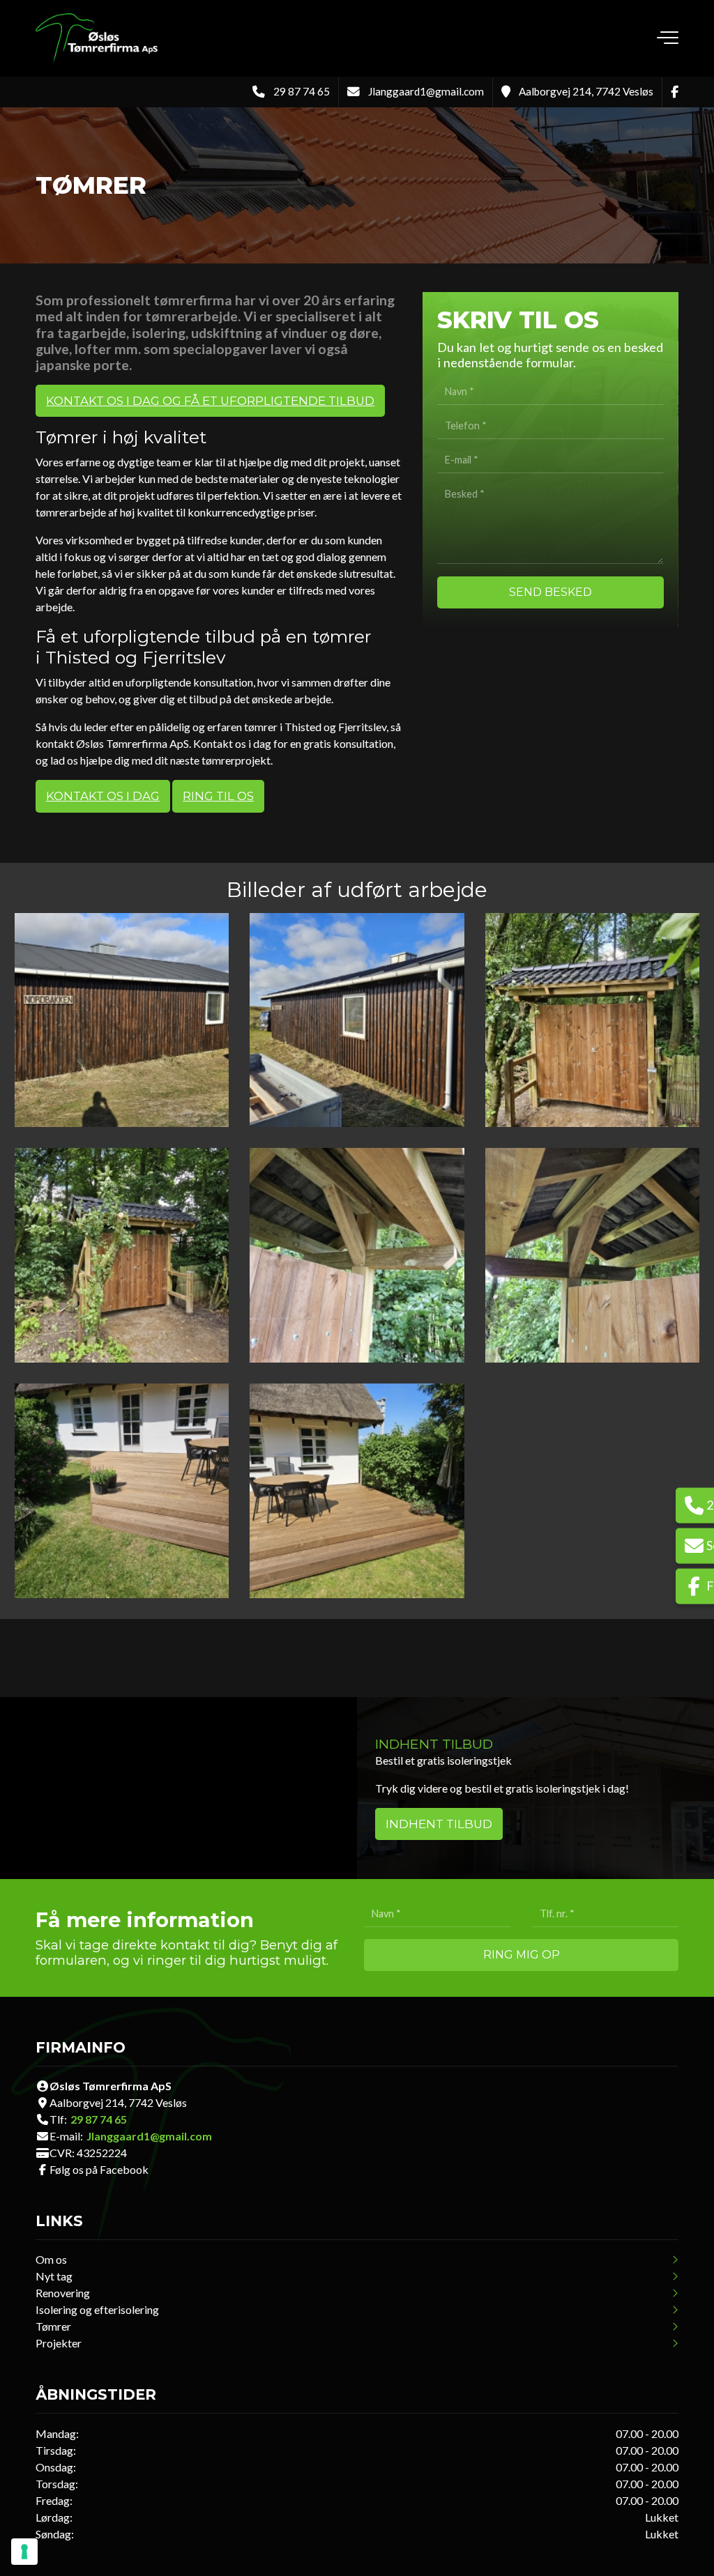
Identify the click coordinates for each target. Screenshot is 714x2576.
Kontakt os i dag (103, 796)
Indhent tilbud (439, 1824)
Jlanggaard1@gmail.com (426, 91)
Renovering (63, 2293)
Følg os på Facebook (99, 2170)
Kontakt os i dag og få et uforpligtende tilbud (210, 401)
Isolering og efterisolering (97, 2310)
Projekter (59, 2343)
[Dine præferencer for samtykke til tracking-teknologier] (24, 2552)
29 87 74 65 (302, 91)
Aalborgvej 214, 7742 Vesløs (586, 91)
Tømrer (53, 2326)
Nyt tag (54, 2276)
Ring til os (218, 796)
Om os (51, 2260)
